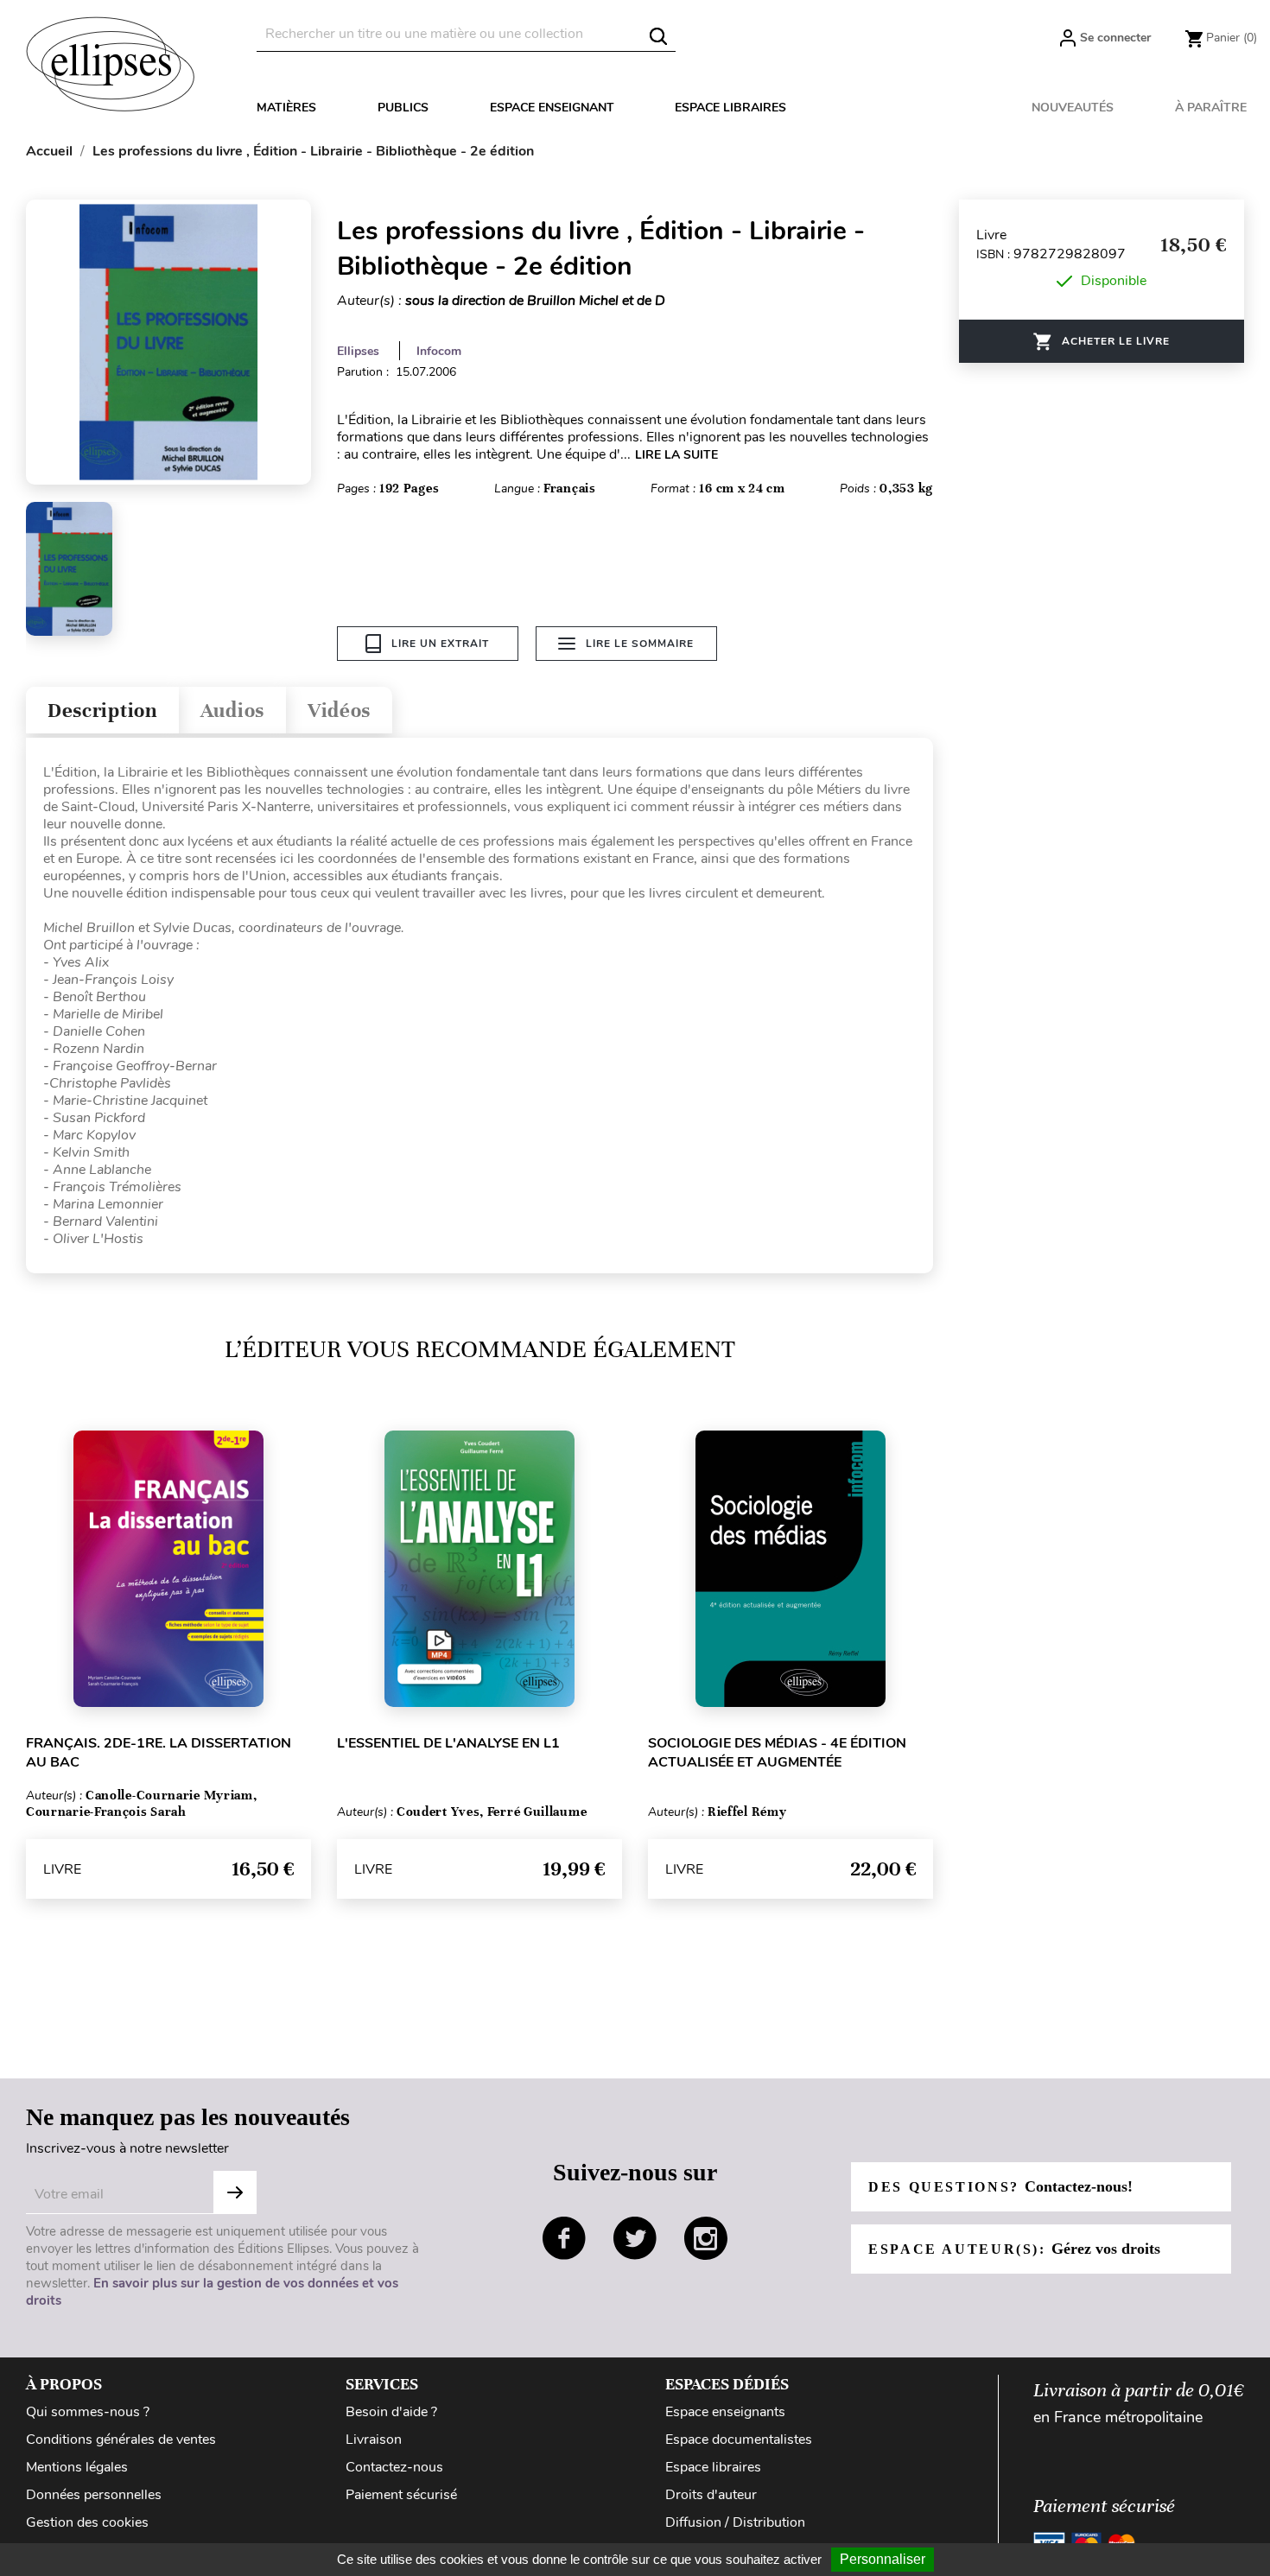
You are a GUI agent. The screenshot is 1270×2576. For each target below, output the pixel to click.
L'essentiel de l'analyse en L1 (448, 1743)
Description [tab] (102, 711)
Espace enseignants (725, 2412)
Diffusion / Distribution (735, 2522)
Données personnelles (94, 2495)
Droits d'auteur (711, 2495)
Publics (403, 108)
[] (658, 36)
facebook (564, 2238)
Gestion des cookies (87, 2522)
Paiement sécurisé (401, 2495)
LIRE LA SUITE (676, 455)
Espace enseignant (552, 108)
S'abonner (235, 2192)
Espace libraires (730, 108)
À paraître (1211, 108)
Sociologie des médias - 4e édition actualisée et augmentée (777, 1753)
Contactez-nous (394, 2467)
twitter (635, 2238)
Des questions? (1000, 2186)
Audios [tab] (232, 711)
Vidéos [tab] (339, 711)
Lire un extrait (440, 644)
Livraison (374, 2440)
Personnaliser (883, 2559)
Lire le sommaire (640, 644)
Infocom (439, 351)
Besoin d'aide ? (391, 2412)
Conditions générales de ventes (121, 2440)
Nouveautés (1073, 108)
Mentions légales (77, 2467)
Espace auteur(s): (1014, 2249)
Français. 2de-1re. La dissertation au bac (159, 1753)
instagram (706, 2238)
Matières (286, 108)
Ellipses (358, 351)
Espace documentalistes (739, 2440)
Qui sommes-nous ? (88, 2412)
